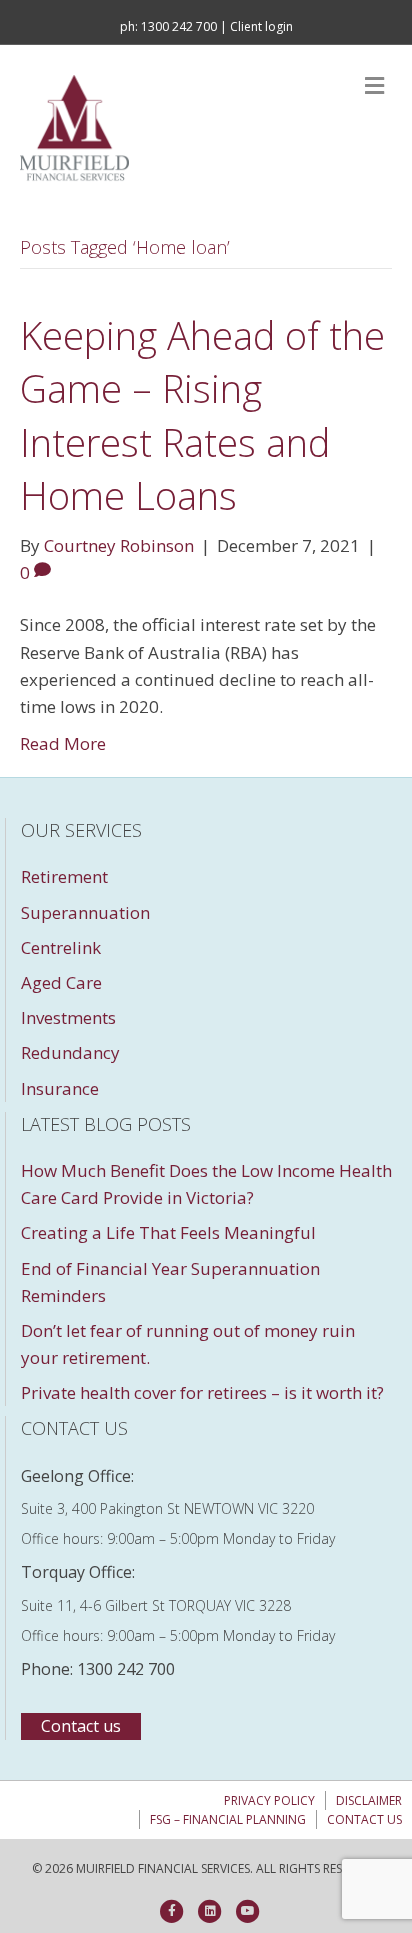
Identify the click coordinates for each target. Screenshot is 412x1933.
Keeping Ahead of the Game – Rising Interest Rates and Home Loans (202, 415)
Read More (63, 743)
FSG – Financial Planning (228, 1819)
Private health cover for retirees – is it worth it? (202, 1392)
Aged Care (61, 982)
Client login (261, 26)
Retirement (64, 876)
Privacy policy (269, 1800)
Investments (68, 1017)
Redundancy (70, 1052)
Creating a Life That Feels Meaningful (168, 1232)
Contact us (364, 1819)
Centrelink (61, 947)
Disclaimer (369, 1800)
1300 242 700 (179, 26)
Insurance (60, 1088)
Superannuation (85, 912)
